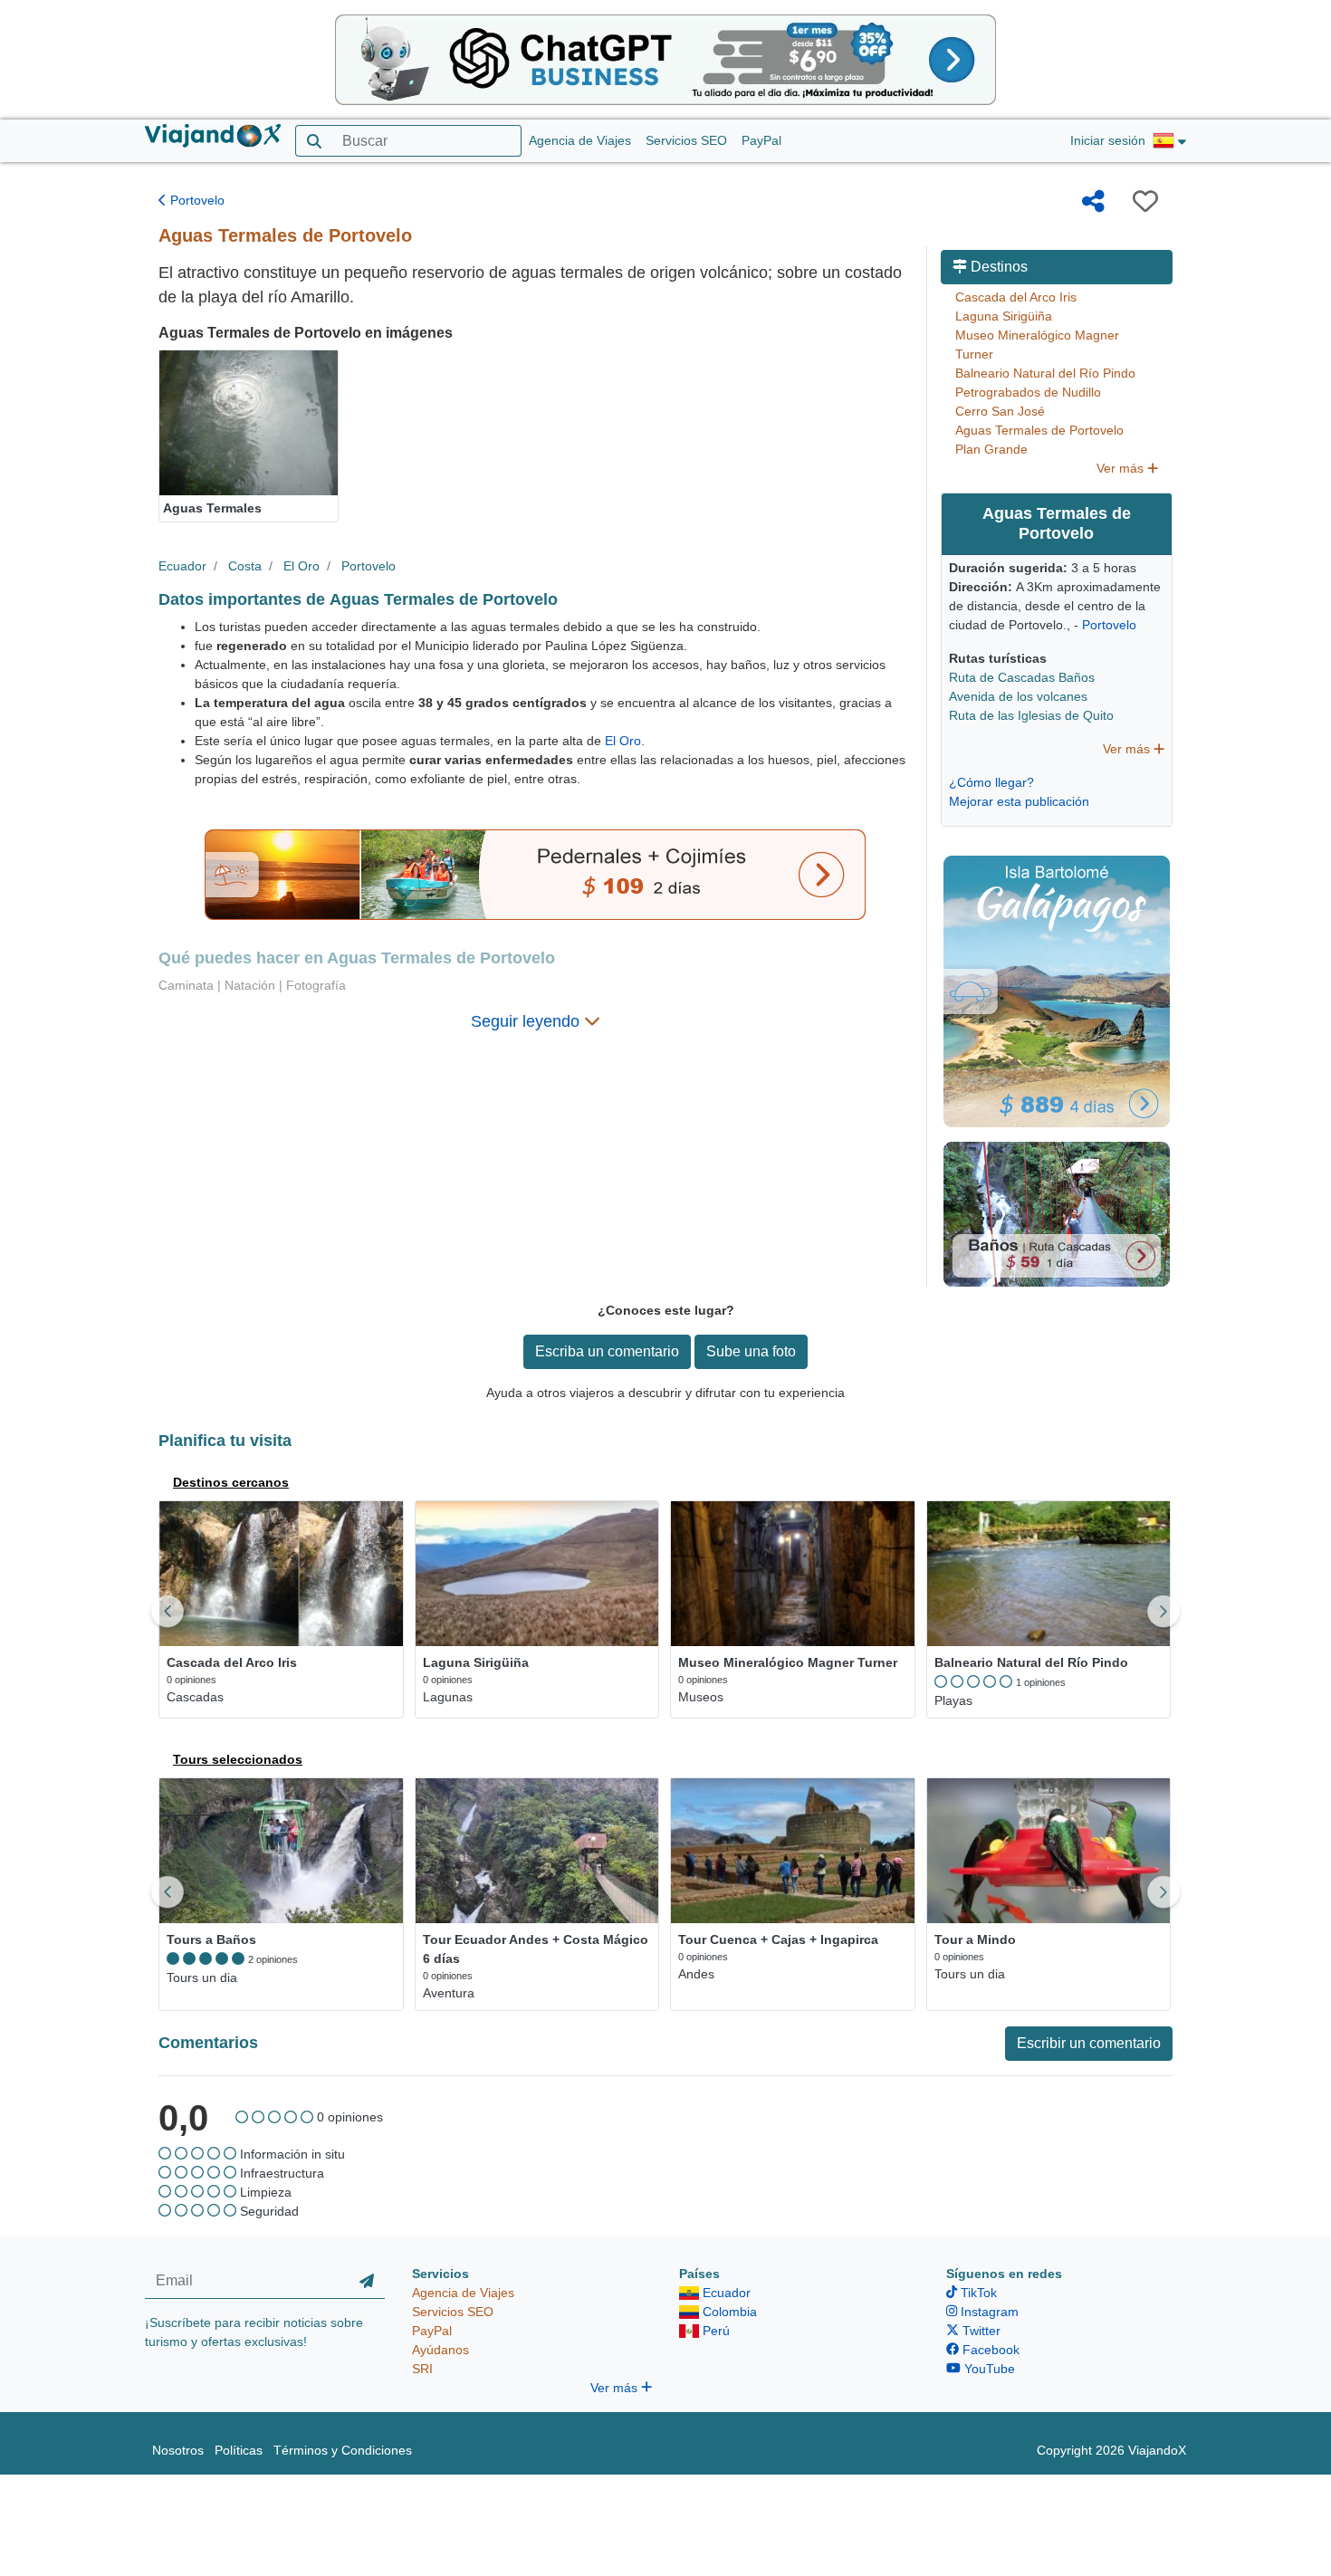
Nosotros (178, 2450)
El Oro (302, 566)
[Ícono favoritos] (1145, 201)
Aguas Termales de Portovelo (1039, 430)
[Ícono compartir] (1093, 201)
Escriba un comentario (607, 1351)
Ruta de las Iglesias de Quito (1031, 715)
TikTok (977, 2293)
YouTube (988, 2369)
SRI (422, 2369)
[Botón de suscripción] (367, 2282)
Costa (245, 566)
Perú (714, 2331)
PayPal (761, 140)
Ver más (1122, 468)
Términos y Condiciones (343, 2450)
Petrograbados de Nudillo (1028, 392)
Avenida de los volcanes (1018, 696)
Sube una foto (751, 1351)
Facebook (989, 2350)
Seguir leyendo (527, 1021)
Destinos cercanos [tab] (231, 1482)
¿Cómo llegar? (991, 782)
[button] (1169, 141)
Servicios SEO (686, 140)
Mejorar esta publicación (1019, 801)
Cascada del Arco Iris (1016, 297)
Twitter (980, 2331)
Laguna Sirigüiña (1004, 316)
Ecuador (182, 566)
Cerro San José (1000, 411)
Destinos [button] (997, 267)
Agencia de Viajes (580, 140)
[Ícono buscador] (314, 141)
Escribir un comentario (1089, 2043)
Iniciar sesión (1108, 140)
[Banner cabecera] (665, 59)
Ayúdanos (440, 2350)
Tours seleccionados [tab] (238, 1759)
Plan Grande (991, 449)
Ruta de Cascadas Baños (1022, 677)
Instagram (988, 2312)
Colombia (728, 2312)
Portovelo (196, 200)
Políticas (239, 2450)
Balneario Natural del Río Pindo (1045, 373)
